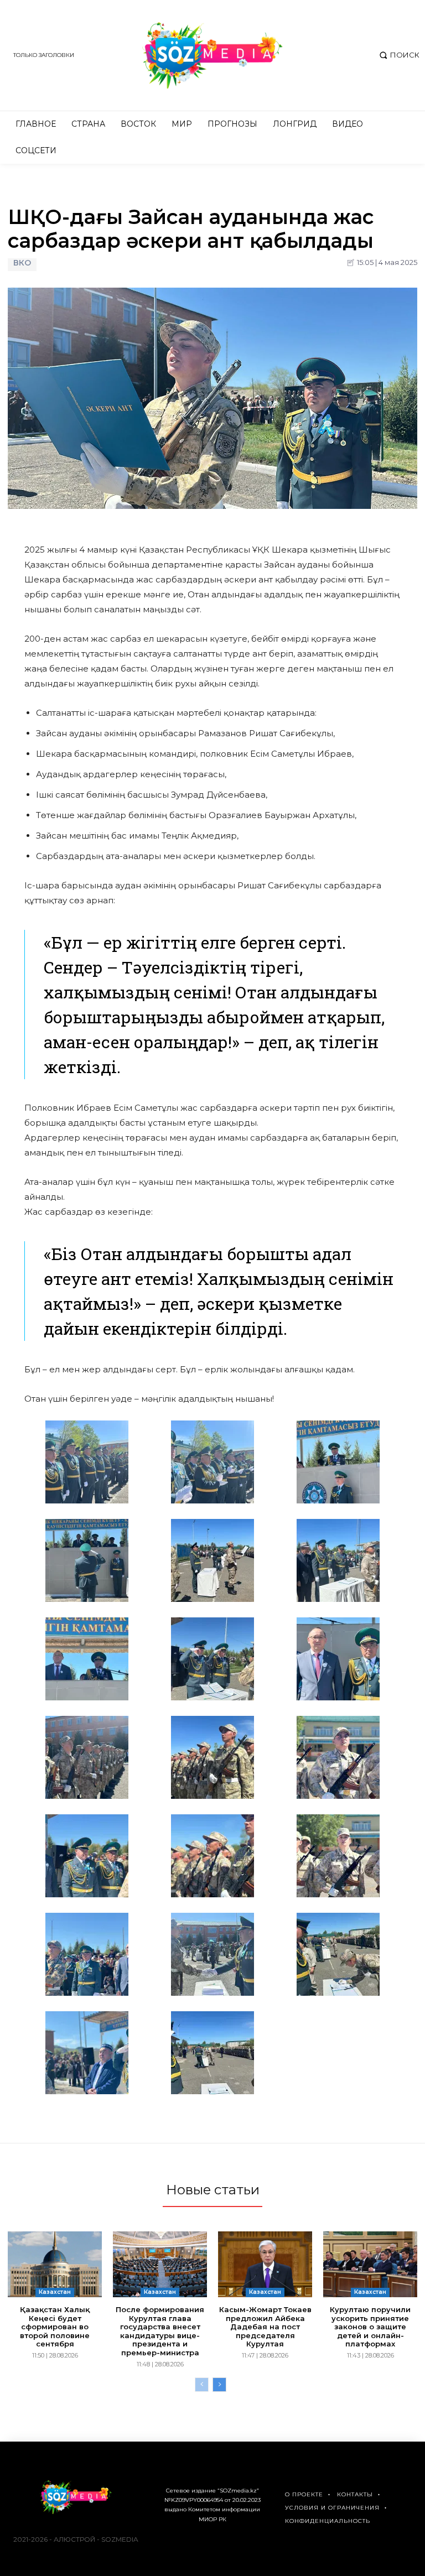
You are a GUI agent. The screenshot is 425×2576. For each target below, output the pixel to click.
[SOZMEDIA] (212, 55)
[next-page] (219, 2385)
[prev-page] (202, 2385)
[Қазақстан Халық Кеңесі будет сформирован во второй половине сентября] (55, 2264)
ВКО (22, 263)
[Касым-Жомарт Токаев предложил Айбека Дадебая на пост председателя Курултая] (265, 2264)
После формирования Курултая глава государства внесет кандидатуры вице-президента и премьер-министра (160, 2331)
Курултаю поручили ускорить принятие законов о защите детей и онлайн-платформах (370, 2327)
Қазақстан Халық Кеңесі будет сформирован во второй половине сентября (55, 2327)
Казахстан (55, 2292)
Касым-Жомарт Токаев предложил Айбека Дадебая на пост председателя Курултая (265, 2327)
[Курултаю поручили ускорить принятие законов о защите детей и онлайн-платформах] (370, 2264)
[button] (398, 55)
